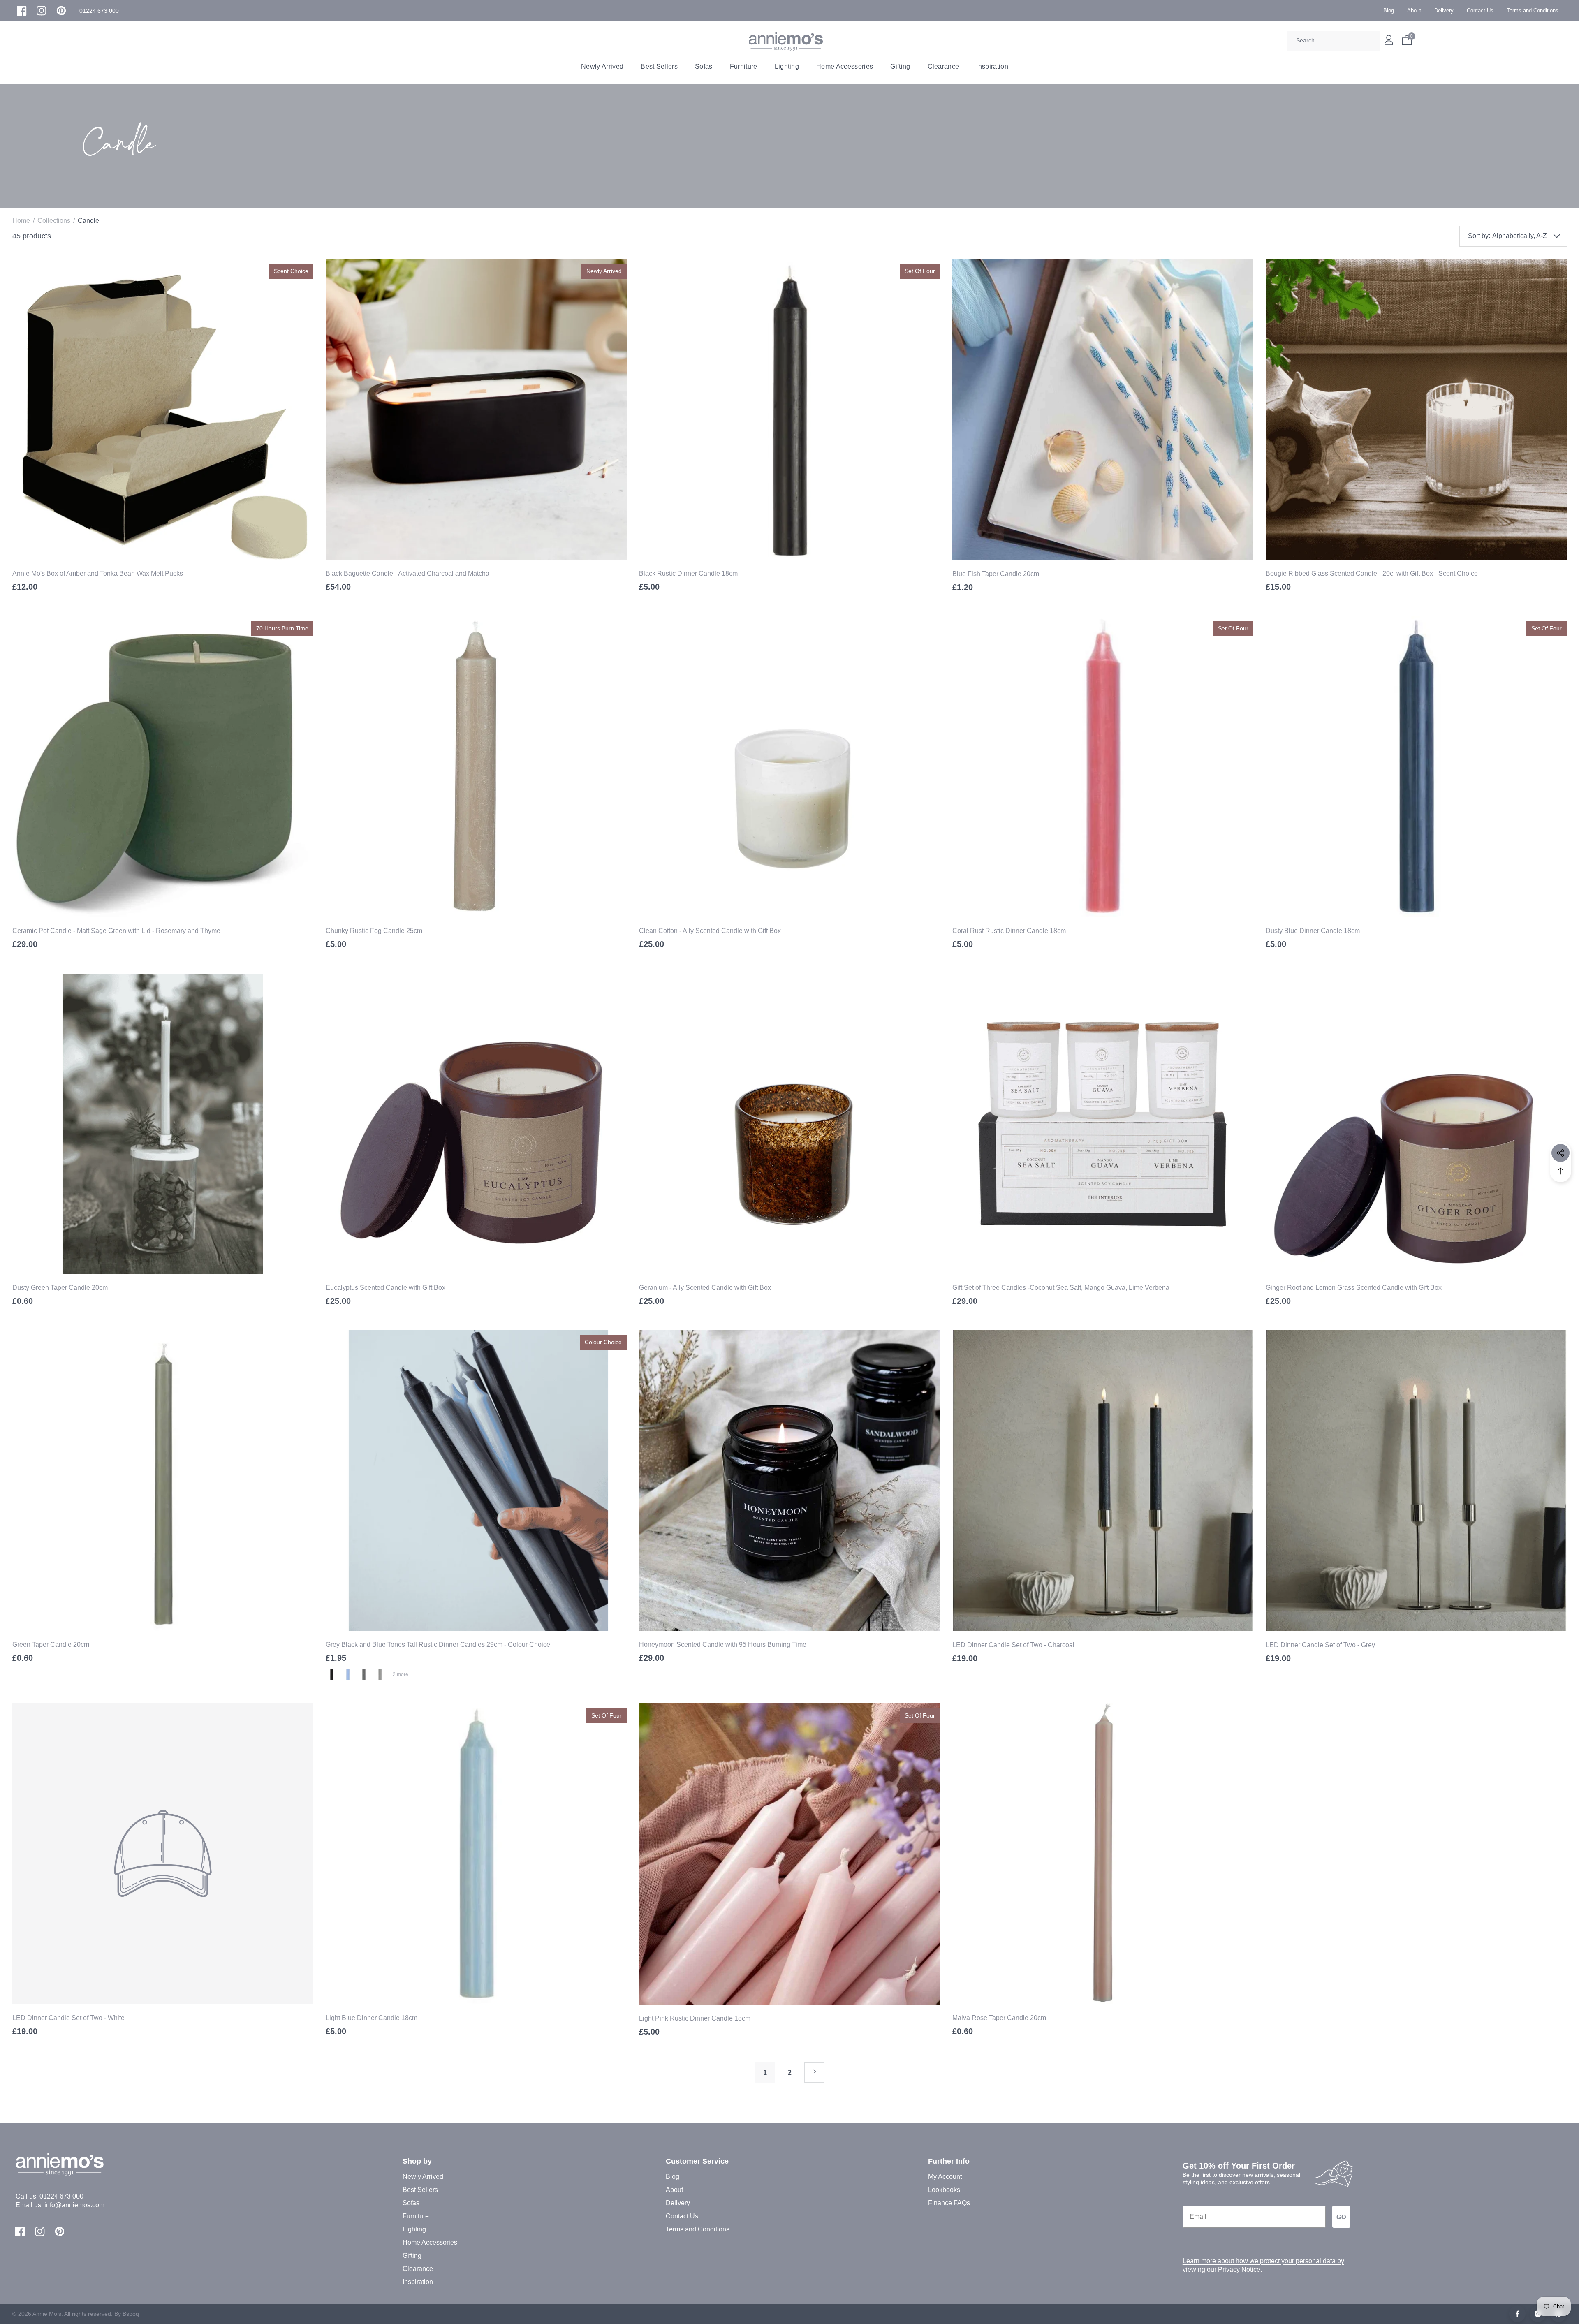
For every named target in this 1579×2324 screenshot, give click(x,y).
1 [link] (765, 2073)
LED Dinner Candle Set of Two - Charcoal (1013, 1645)
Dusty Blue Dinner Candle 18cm (1313, 931)
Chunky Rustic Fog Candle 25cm (374, 931)
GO (1341, 2217)
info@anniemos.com (74, 2205)
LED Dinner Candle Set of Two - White (68, 2018)
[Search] (1371, 41)
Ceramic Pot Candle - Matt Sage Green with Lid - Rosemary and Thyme (116, 931)
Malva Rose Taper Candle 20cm (999, 2018)
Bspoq (131, 2314)
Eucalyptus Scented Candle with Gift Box (385, 1288)
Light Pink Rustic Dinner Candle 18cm (695, 2018)
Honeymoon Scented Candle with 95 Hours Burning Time (723, 1645)
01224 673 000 (61, 2196)
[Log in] (1389, 40)
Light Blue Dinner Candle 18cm (372, 2018)
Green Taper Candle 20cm (51, 1645)
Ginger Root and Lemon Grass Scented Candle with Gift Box (1354, 1288)
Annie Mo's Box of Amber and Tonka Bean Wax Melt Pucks (98, 573)
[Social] (1560, 1153)
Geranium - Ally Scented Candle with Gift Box (705, 1288)
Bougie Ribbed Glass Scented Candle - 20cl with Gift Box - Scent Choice (1372, 573)
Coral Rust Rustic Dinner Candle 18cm (1009, 931)
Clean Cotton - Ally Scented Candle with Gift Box (710, 931)
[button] (99, 11)
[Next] (814, 2073)
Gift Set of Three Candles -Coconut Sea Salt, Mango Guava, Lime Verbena (1061, 1288)
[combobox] (1334, 41)
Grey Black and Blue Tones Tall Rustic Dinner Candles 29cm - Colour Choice (438, 1645)
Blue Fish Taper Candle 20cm (996, 574)
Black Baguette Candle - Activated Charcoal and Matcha (407, 573)
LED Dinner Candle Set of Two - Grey (1320, 1645)
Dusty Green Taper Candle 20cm (60, 1288)
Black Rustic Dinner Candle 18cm (688, 573)
